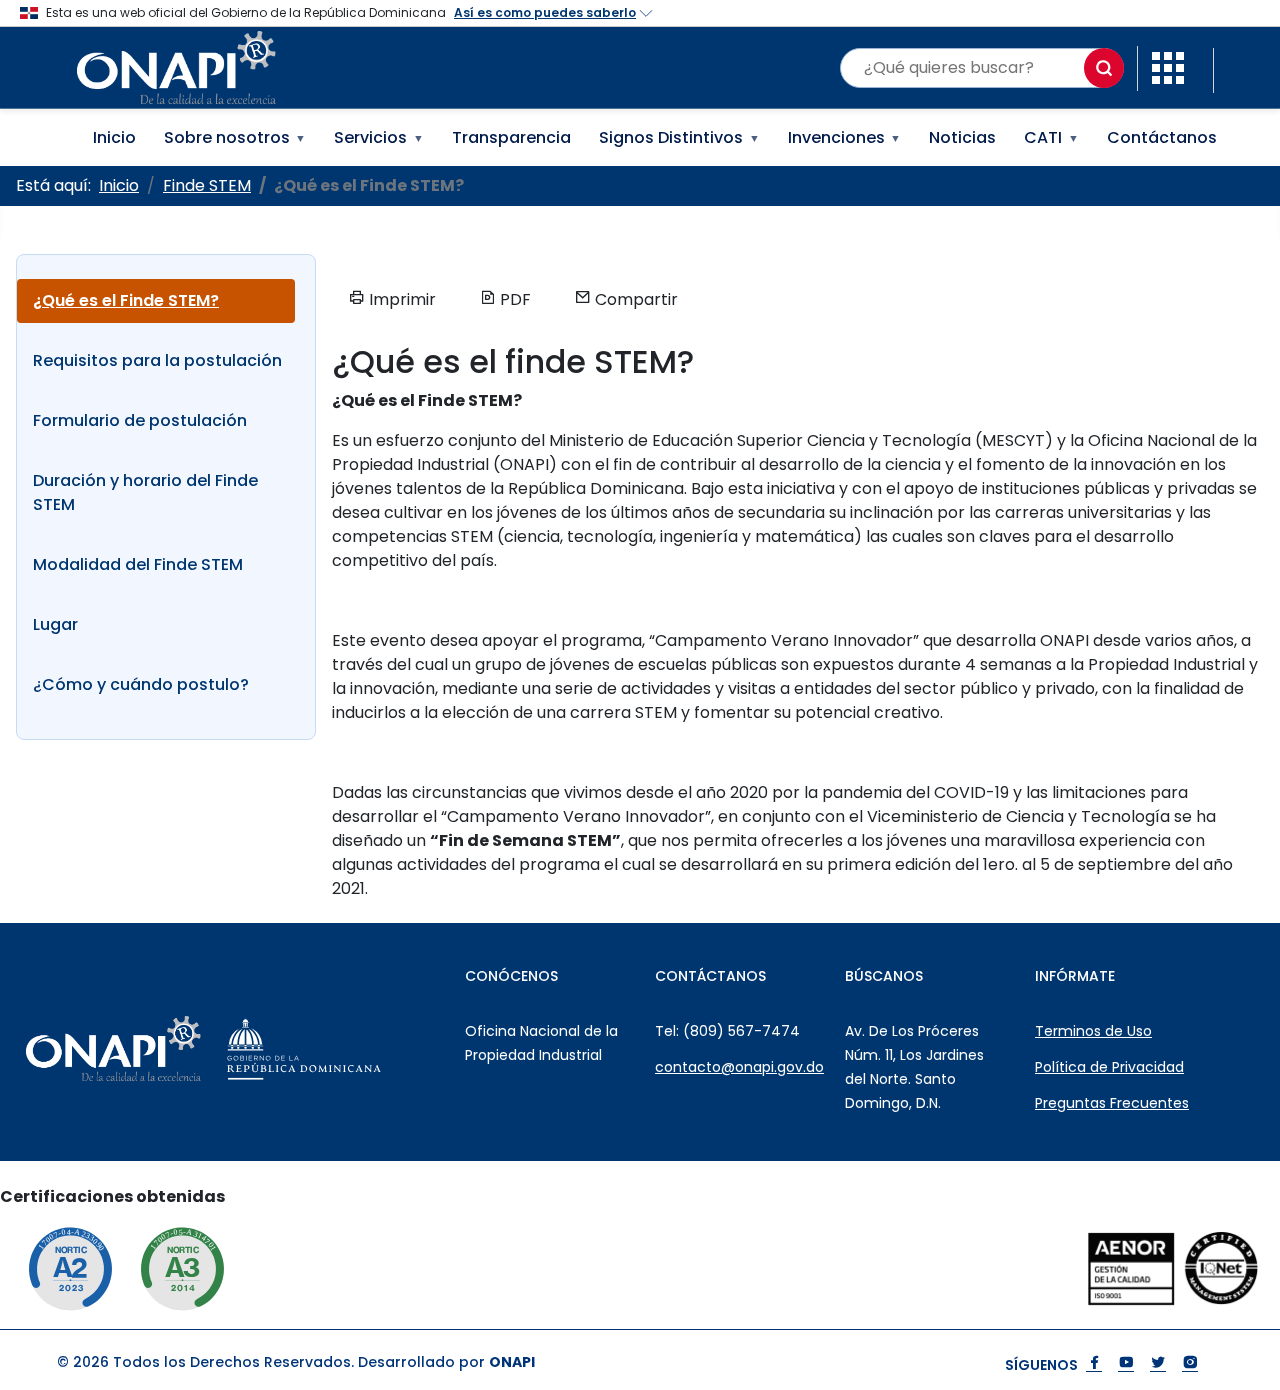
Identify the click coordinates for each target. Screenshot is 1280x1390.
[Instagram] (1190, 1364)
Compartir (634, 299)
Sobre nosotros (235, 137)
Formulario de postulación (140, 420)
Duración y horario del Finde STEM (145, 492)
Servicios (379, 137)
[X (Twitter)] (1158, 1364)
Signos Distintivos (679, 137)
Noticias (962, 137)
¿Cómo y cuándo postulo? (141, 684)
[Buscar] (1104, 68)
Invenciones (845, 137)
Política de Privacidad (1109, 1067)
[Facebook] (1094, 1364)
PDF (513, 299)
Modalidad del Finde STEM (138, 564)
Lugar (55, 624)
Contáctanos (1162, 137)
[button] (1168, 66)
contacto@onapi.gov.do (739, 1067)
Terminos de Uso (1093, 1031)
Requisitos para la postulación (157, 360)
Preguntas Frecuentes (1112, 1103)
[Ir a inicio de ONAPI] (157, 1049)
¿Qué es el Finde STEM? (126, 300)
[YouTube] (1126, 1364)
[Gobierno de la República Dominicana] (348, 1049)
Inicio (114, 137)
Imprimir (400, 299)
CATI (1051, 137)
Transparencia (511, 137)
